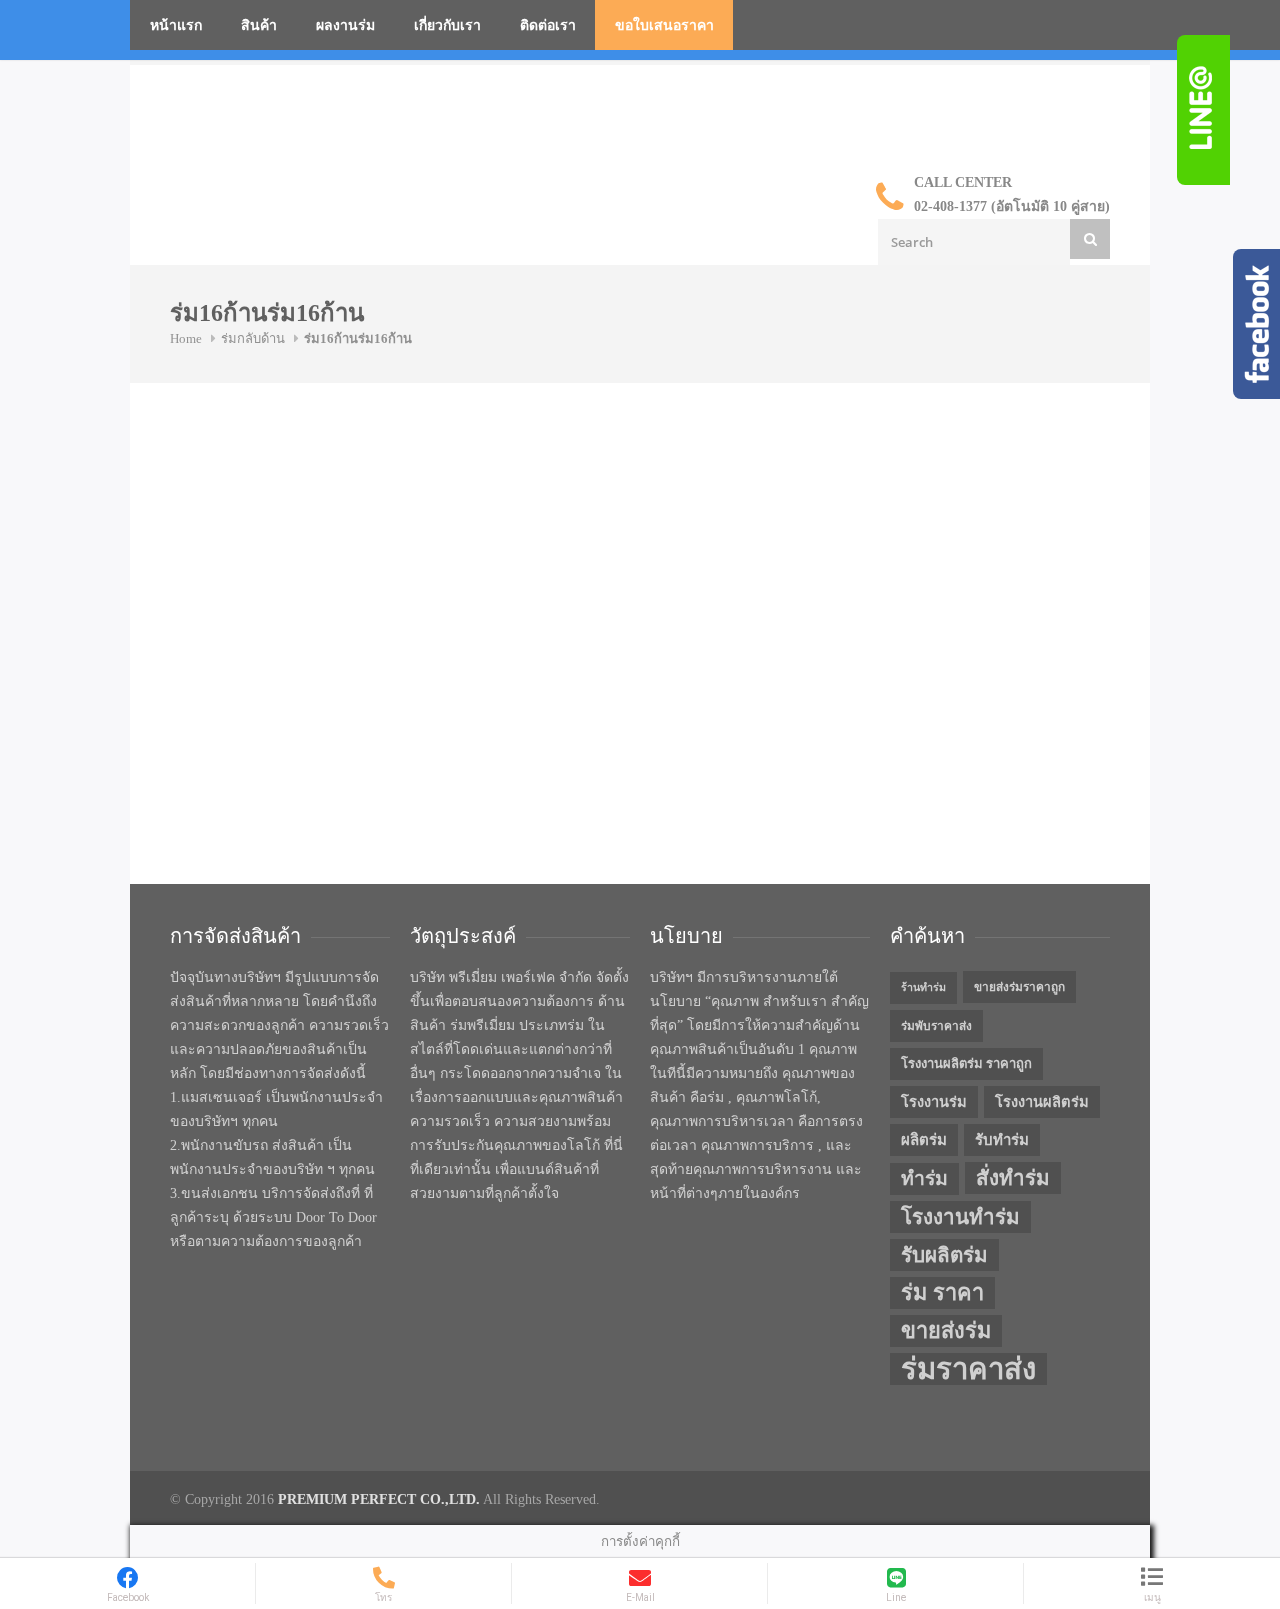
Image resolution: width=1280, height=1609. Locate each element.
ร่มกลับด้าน (253, 338)
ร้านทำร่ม (923, 987)
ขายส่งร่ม (946, 1331)
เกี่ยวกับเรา (447, 25)
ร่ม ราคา (942, 1293)
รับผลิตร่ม (944, 1255)
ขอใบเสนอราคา (664, 25)
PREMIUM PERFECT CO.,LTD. (379, 1499)
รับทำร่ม (1002, 1140)
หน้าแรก (176, 25)
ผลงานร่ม (345, 25)
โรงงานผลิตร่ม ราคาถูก (966, 1063)
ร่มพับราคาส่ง (936, 1026)
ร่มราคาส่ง (968, 1369)
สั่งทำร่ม (1013, 1178)
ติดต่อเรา (548, 25)
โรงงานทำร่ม (960, 1217)
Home (186, 338)
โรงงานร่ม (934, 1102)
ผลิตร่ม (924, 1140)
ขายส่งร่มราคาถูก (1019, 987)
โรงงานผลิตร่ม (1042, 1102)
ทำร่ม (924, 1178)
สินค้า (259, 25)
